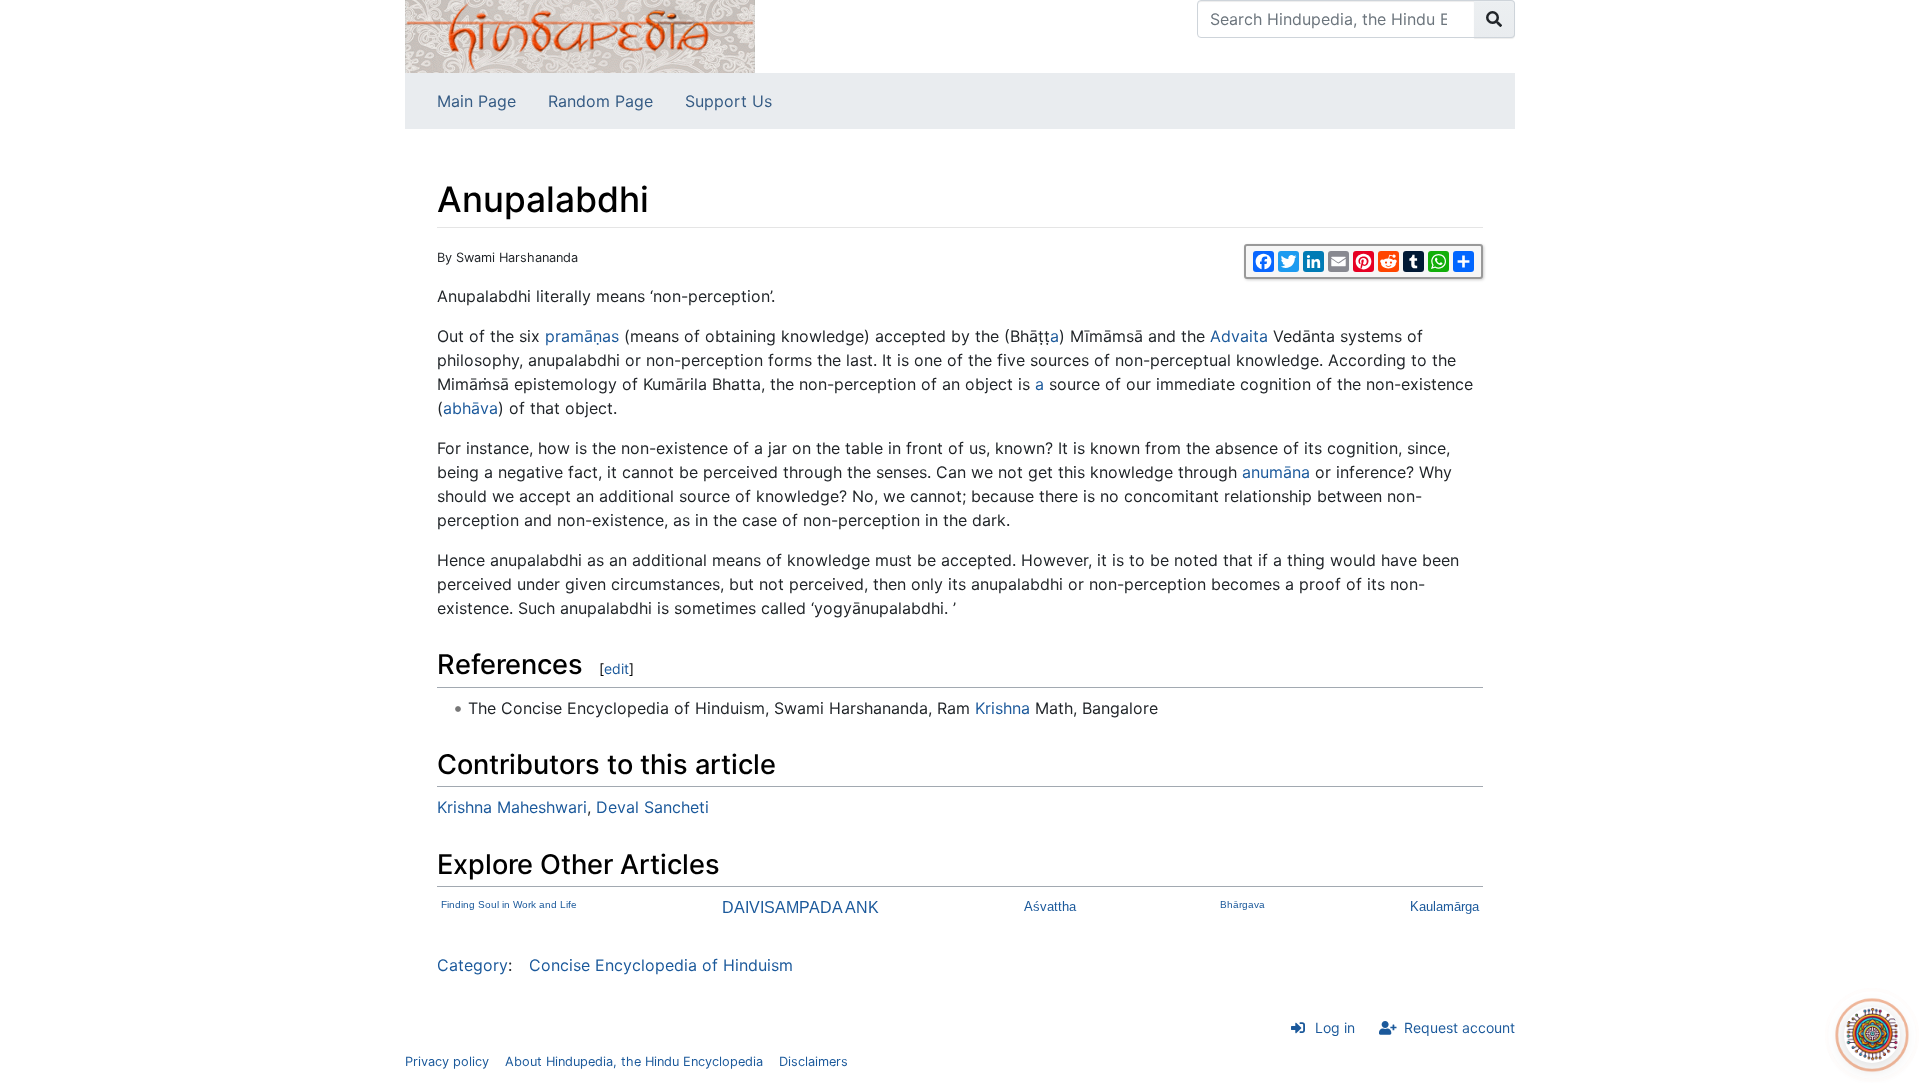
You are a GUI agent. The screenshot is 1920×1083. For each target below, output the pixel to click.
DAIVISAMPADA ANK (800, 907)
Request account (1459, 1027)
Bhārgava (1242, 904)
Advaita (1239, 336)
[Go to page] (1494, 19)
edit (616, 668)
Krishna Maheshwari (512, 807)
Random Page (600, 101)
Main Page (476, 101)
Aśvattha (1050, 906)
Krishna (1002, 708)
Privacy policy (447, 1061)
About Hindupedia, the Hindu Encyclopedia (634, 1061)
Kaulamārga (1444, 906)
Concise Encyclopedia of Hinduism (661, 965)
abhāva (470, 408)
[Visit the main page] (580, 35)
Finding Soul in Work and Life (509, 904)
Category (472, 965)
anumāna (1276, 472)
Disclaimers (813, 1061)
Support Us (728, 101)
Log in (1335, 1027)
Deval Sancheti (652, 807)
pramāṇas (582, 336)
